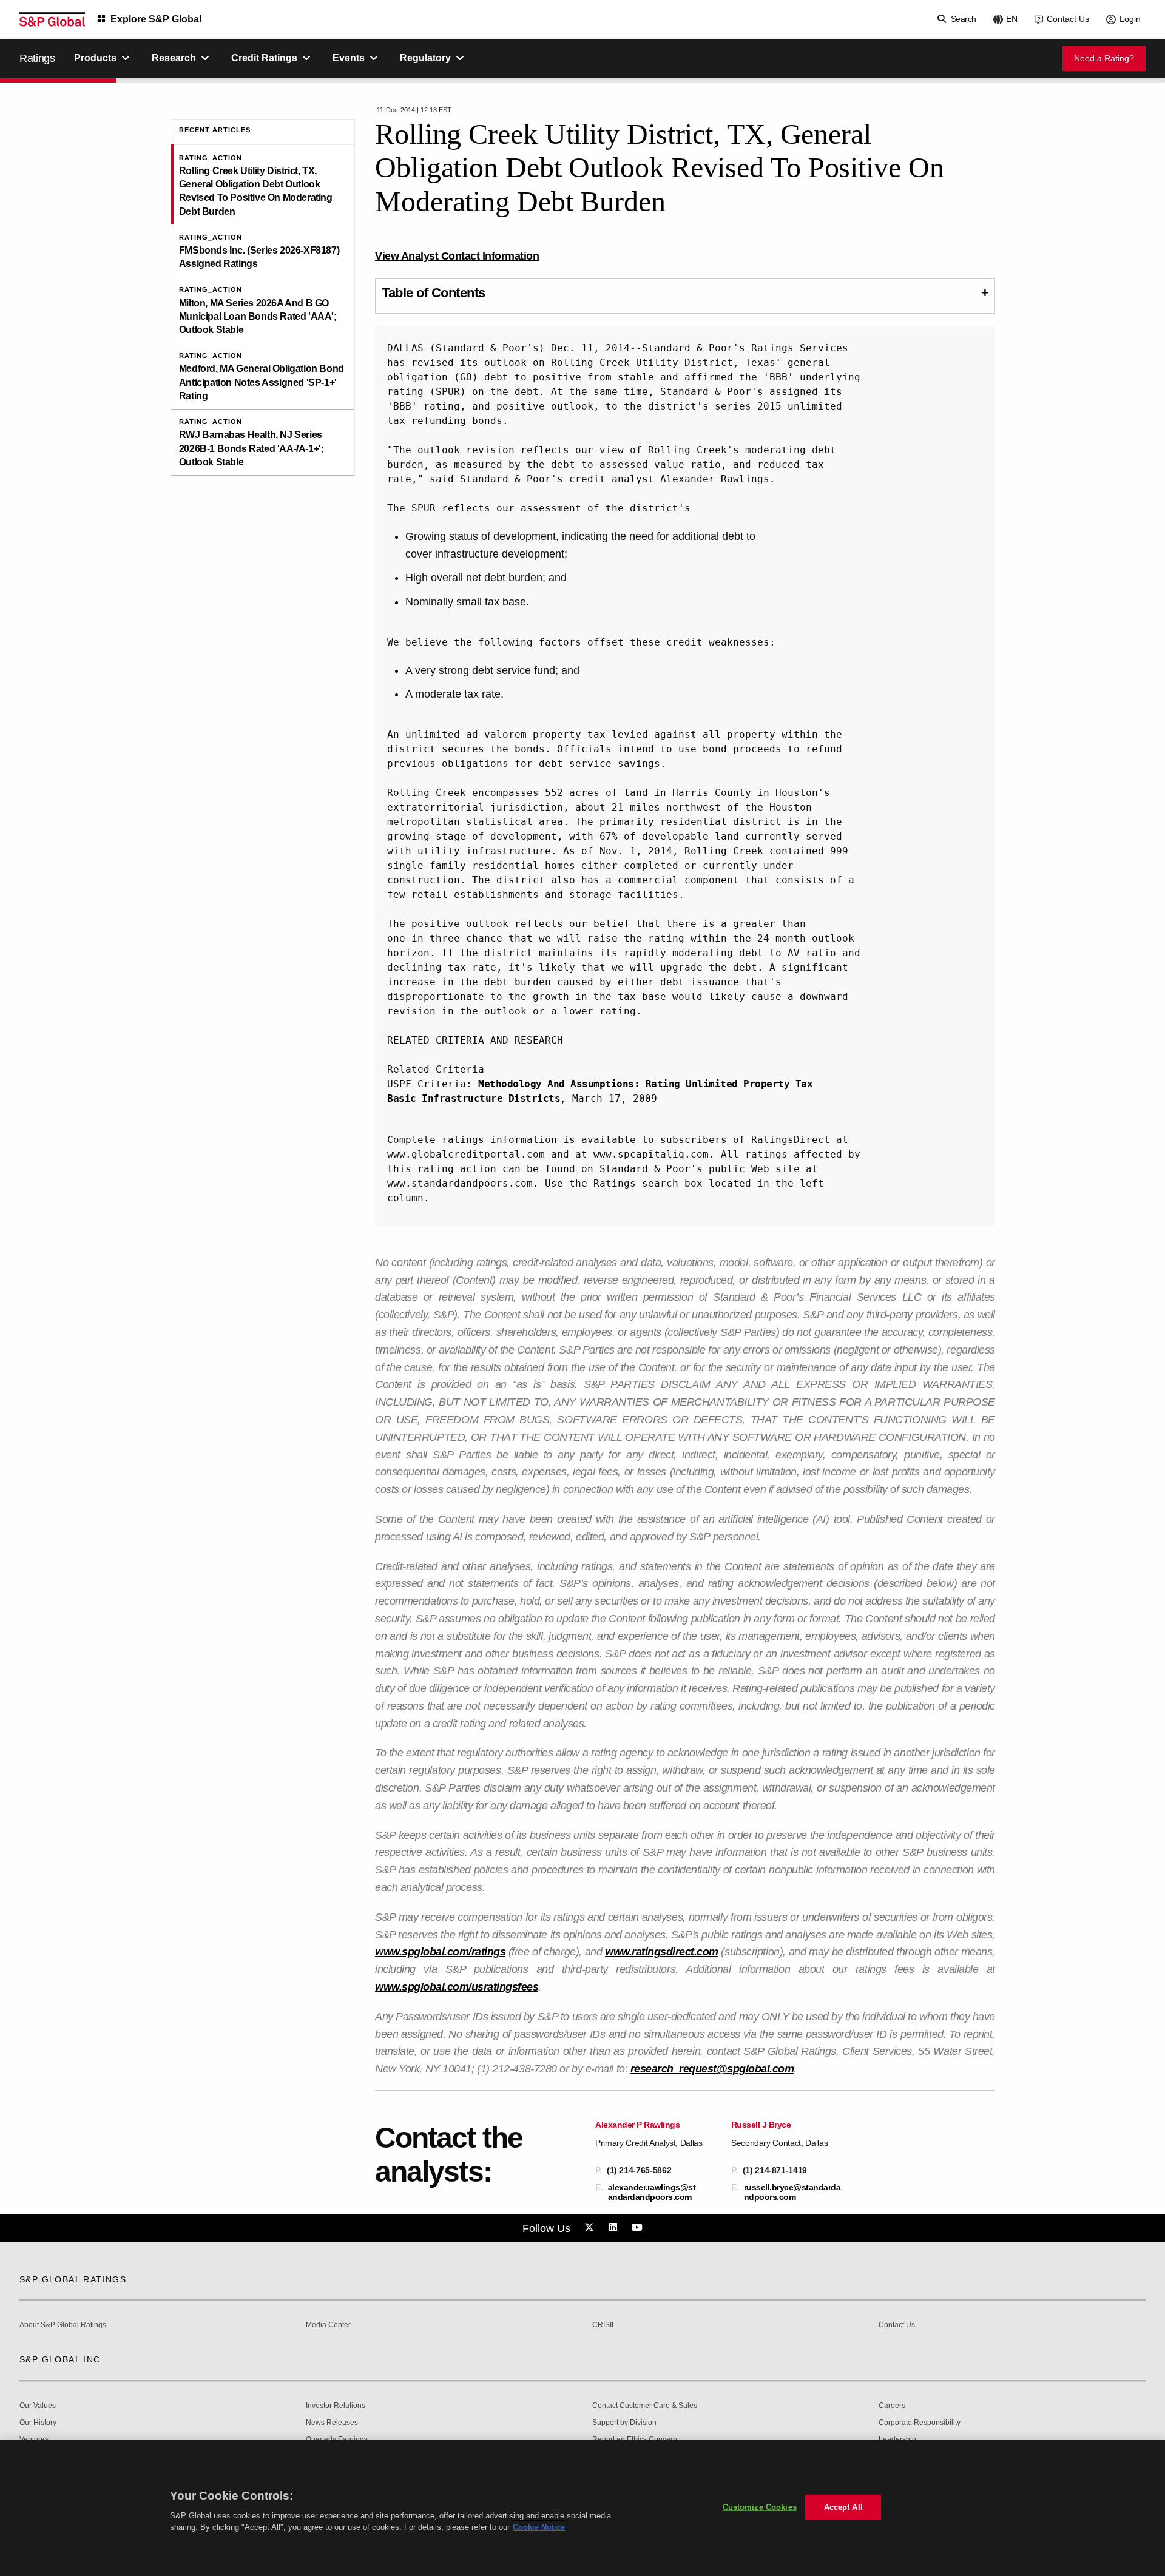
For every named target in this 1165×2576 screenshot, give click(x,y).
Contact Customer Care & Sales (645, 2406)
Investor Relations (336, 2406)
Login (1130, 19)
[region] (582, 2508)
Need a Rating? (1104, 58)
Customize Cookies (760, 2507)
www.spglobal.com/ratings (440, 1952)
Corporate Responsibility (920, 2423)
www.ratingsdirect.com (662, 1952)
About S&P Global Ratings (63, 2325)
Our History (38, 2423)
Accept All (843, 2507)
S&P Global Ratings (73, 2279)
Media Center (328, 2325)
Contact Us (1068, 19)
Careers (892, 2406)
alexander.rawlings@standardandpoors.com (652, 2192)
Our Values (38, 2406)
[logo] (52, 19)
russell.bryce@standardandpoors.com (792, 2192)
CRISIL (604, 2325)
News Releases (332, 2423)
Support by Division (624, 2423)
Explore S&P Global (156, 19)
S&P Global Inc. (62, 2359)
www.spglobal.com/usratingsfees (457, 1987)
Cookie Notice (539, 2527)
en (1012, 19)
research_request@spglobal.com (712, 2069)
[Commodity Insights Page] (591, 2228)
